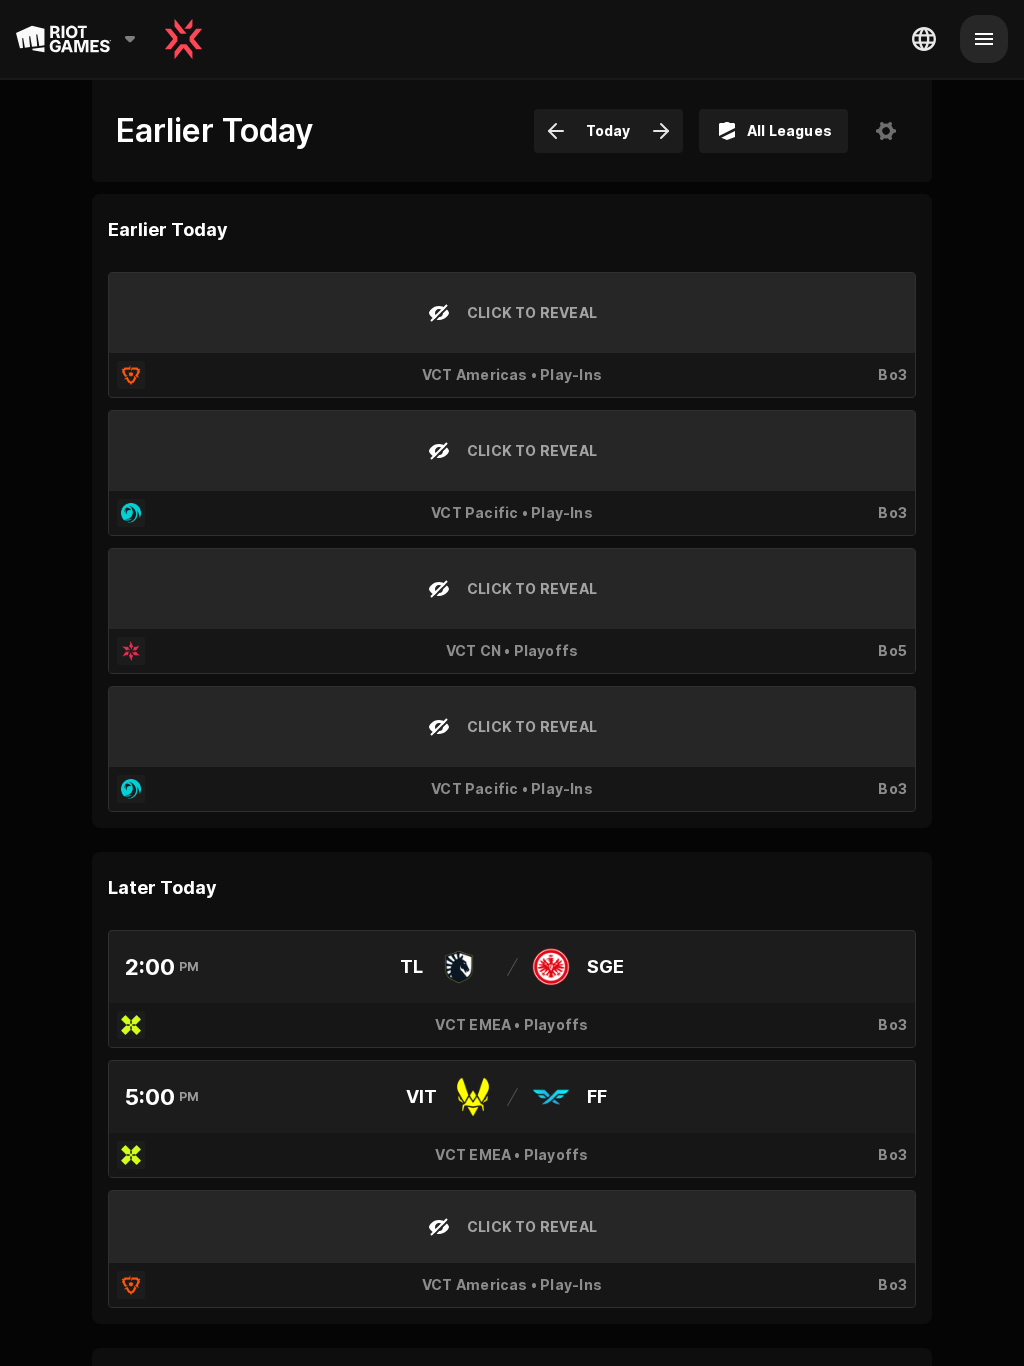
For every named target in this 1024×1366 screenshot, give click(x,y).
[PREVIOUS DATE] (556, 131)
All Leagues (789, 130)
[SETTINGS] (886, 131)
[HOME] (183, 39)
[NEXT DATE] (661, 131)
